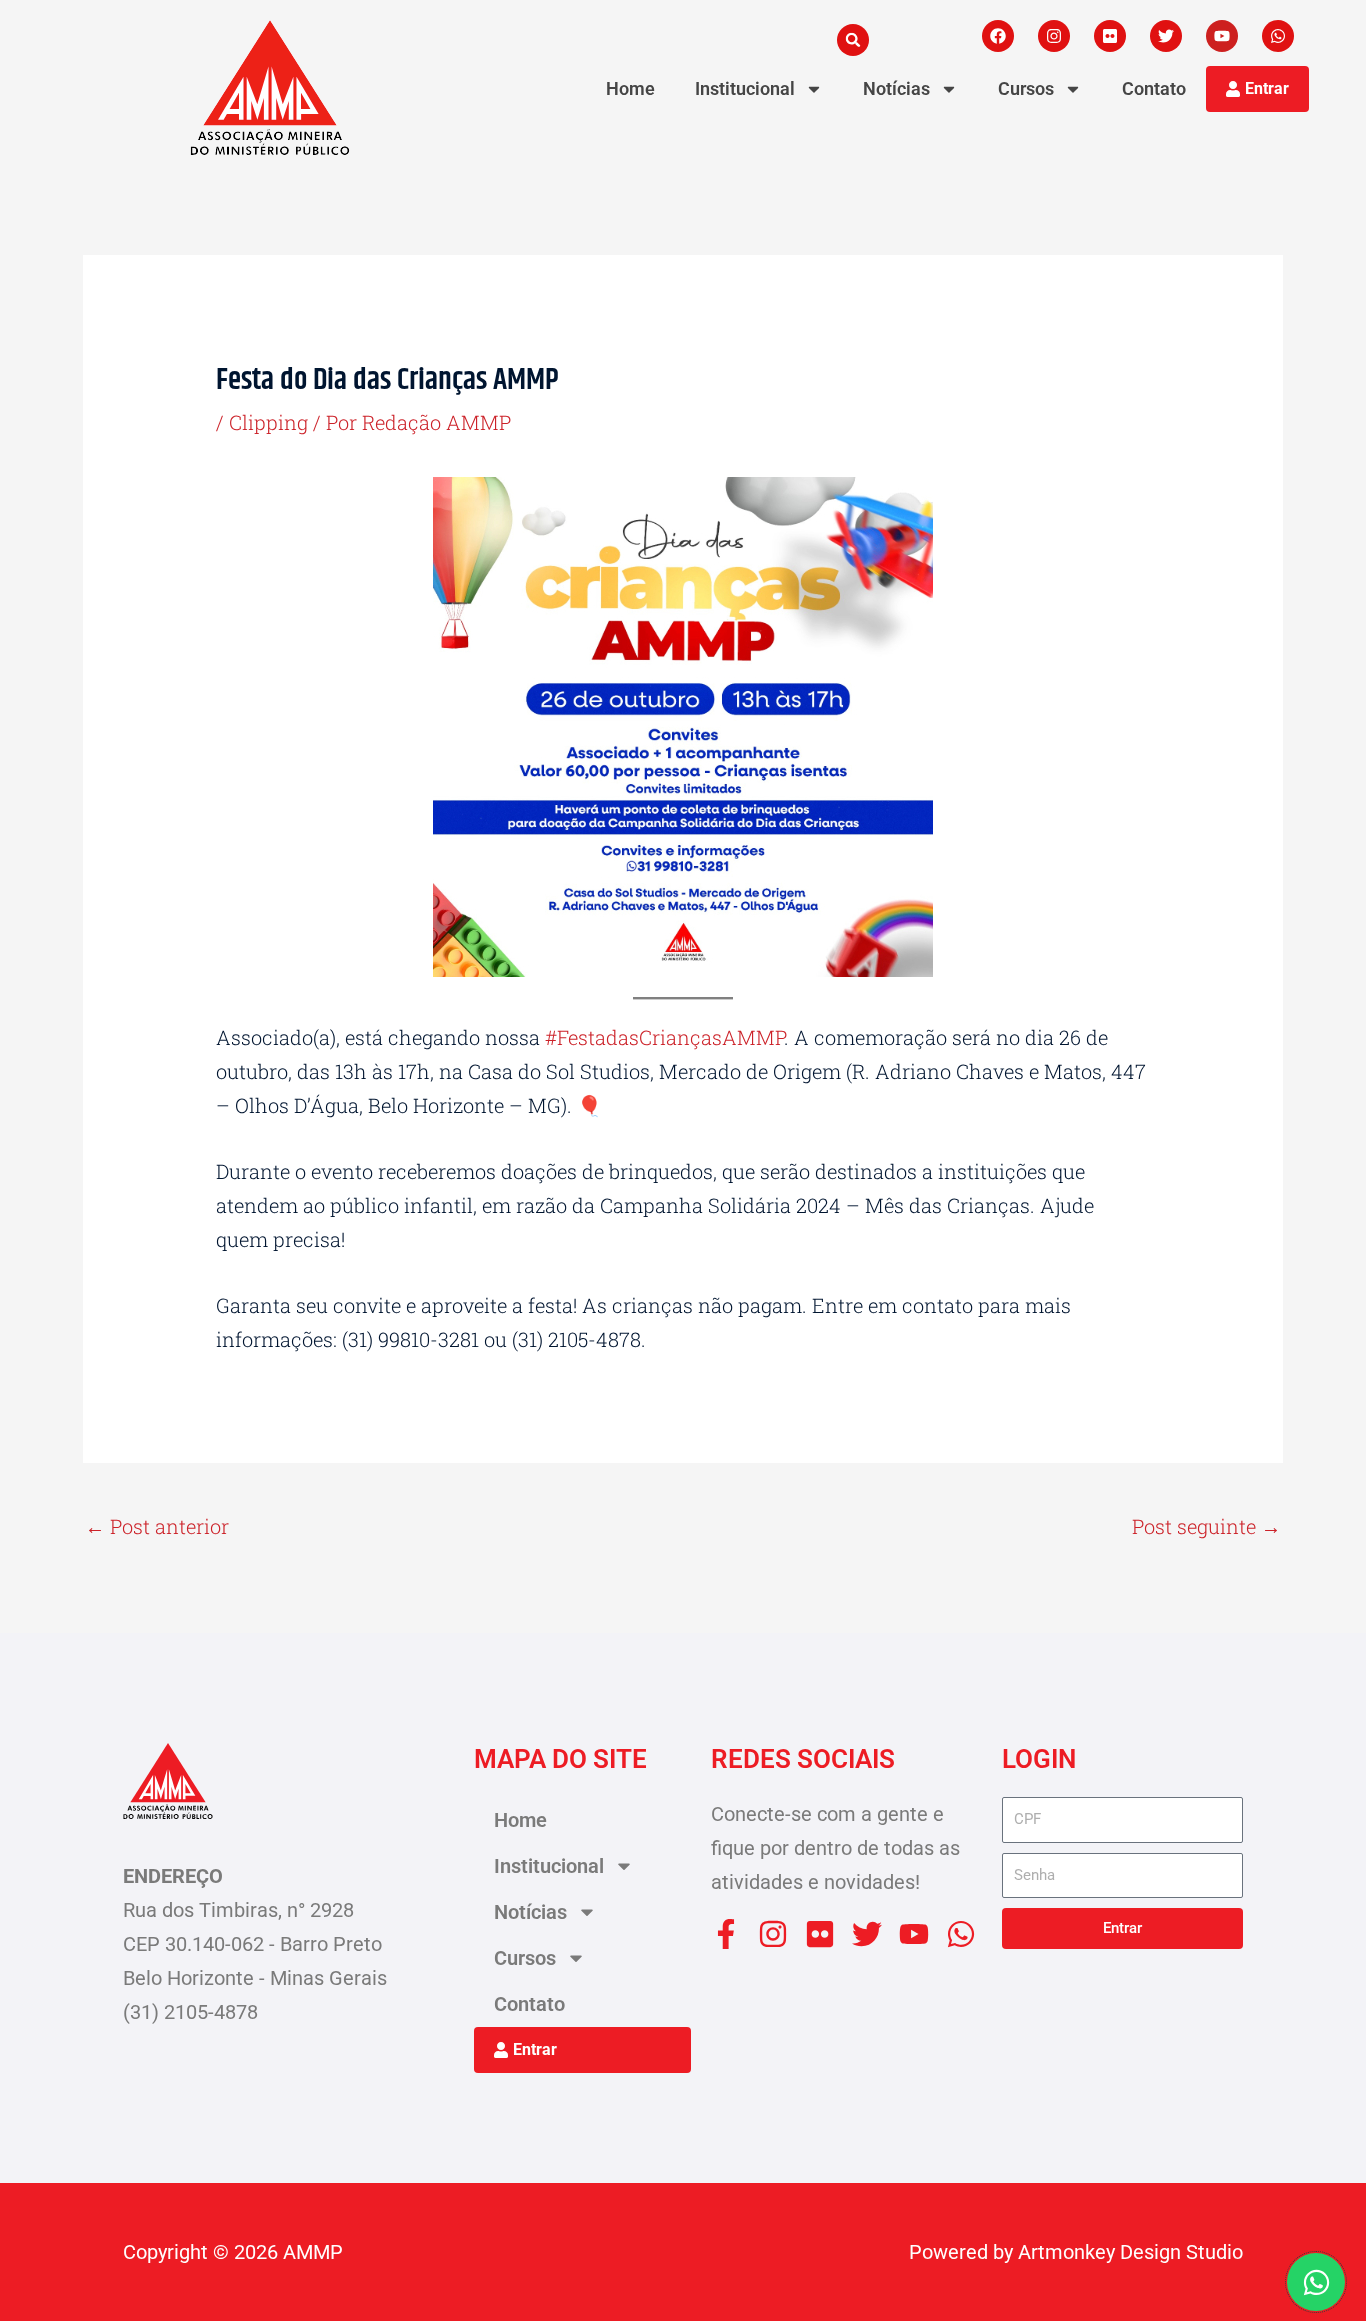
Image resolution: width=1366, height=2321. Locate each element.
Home (630, 88)
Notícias (896, 88)
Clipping (268, 422)
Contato (1154, 88)
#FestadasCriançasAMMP (664, 1037)
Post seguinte (1206, 1526)
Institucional (745, 88)
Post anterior (157, 1526)
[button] (853, 40)
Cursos (1026, 88)
